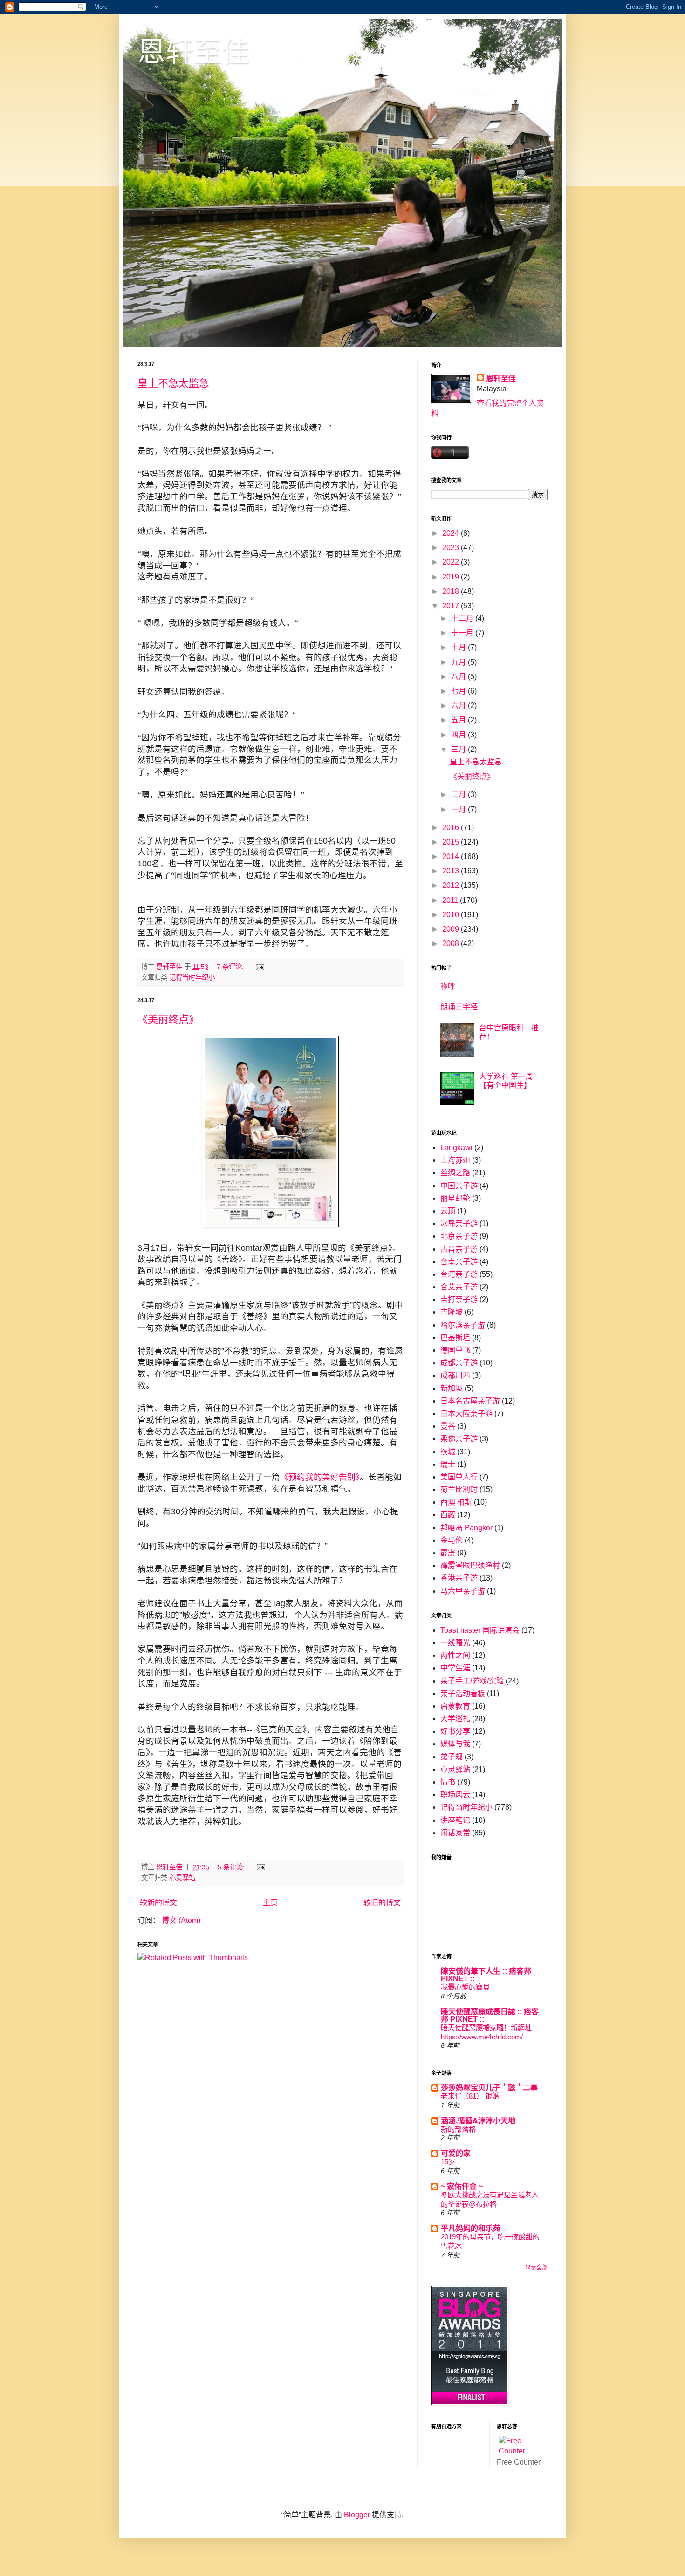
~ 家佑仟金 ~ (462, 2186)
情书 (448, 1782)
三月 (459, 749)
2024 (452, 533)
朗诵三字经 (459, 1007)
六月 (459, 705)
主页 (270, 1903)
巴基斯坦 (455, 1338)
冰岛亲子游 (459, 1223)
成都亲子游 (459, 1363)
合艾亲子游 (459, 1287)
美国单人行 (459, 1477)
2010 (452, 915)
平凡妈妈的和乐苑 (471, 2228)
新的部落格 (458, 2129)
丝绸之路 (455, 1173)
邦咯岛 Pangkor (466, 1528)
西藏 (448, 1515)
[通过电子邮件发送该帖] (259, 967)
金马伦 (452, 1540)
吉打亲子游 (459, 1299)
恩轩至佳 (193, 52)
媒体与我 (455, 1744)
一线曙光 (455, 1643)
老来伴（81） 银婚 (470, 2096)
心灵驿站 (182, 1878)
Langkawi (456, 1148)
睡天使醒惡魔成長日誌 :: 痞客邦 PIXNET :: (490, 2015)
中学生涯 (455, 1668)
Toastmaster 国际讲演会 (480, 1630)
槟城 (448, 1452)
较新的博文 (158, 1903)
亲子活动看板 (463, 1693)
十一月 (463, 633)
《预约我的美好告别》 (320, 1477)
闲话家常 (455, 1833)
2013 (452, 871)
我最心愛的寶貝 (465, 1987)
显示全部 (536, 2268)
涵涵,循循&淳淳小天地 (478, 2121)
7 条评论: (231, 967)
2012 (452, 885)
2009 (452, 929)
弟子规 (452, 1757)
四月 (459, 735)
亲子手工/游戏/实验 (472, 1681)
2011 (451, 900)
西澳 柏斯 (456, 1502)
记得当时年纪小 (192, 977)
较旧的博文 (382, 1903)
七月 (459, 691)
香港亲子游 (459, 1578)
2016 (452, 828)
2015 (452, 842)
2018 (452, 591)
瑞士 (448, 1464)
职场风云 (455, 1795)
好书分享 (455, 1731)
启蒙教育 (455, 1706)
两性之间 (455, 1655)
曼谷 (448, 1426)
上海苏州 (455, 1160)
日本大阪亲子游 (466, 1414)
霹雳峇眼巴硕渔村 (470, 1565)
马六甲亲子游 (463, 1591)
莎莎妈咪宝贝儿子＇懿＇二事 (489, 2088)
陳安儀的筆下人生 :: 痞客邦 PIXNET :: (486, 1975)
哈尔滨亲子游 (463, 1325)
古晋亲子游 (459, 1249)
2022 (452, 562)
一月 (459, 809)
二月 (459, 794)
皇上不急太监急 (173, 383)
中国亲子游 (459, 1186)
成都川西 (455, 1375)
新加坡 (452, 1388)
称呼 (448, 986)
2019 (452, 577)
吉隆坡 (452, 1312)
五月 (459, 720)
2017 (452, 606)
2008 (452, 944)
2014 (452, 856)
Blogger (357, 2515)
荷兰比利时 (459, 1489)
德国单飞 (455, 1350)
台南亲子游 (459, 1262)
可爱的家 (456, 2153)
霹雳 (448, 1553)
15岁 (448, 2162)
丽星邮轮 (455, 1198)
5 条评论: (232, 1867)
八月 (459, 677)
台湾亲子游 (459, 1274)
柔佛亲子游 (459, 1439)
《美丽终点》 (168, 1019)
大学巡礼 (455, 1719)
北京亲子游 (459, 1236)
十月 (459, 647)
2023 (452, 548)
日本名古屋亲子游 (470, 1401)
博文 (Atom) (181, 1920)
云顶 (448, 1211)
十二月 (463, 618)
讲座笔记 (455, 1820)
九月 (459, 662)
